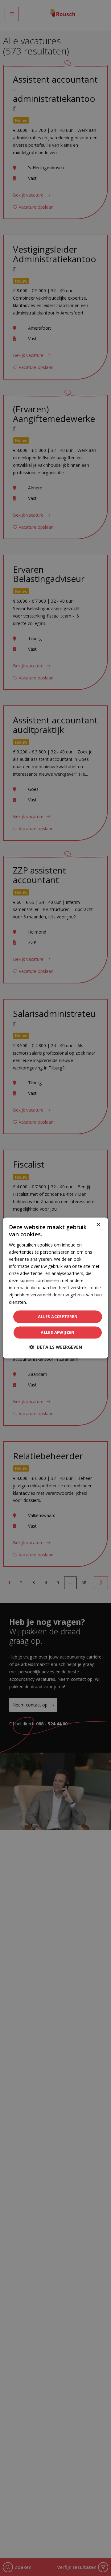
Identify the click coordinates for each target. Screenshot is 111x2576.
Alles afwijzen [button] (58, 1333)
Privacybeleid (41, 1302)
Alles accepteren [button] (58, 1316)
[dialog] (55, 1288)
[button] (56, 1347)
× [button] (98, 1225)
